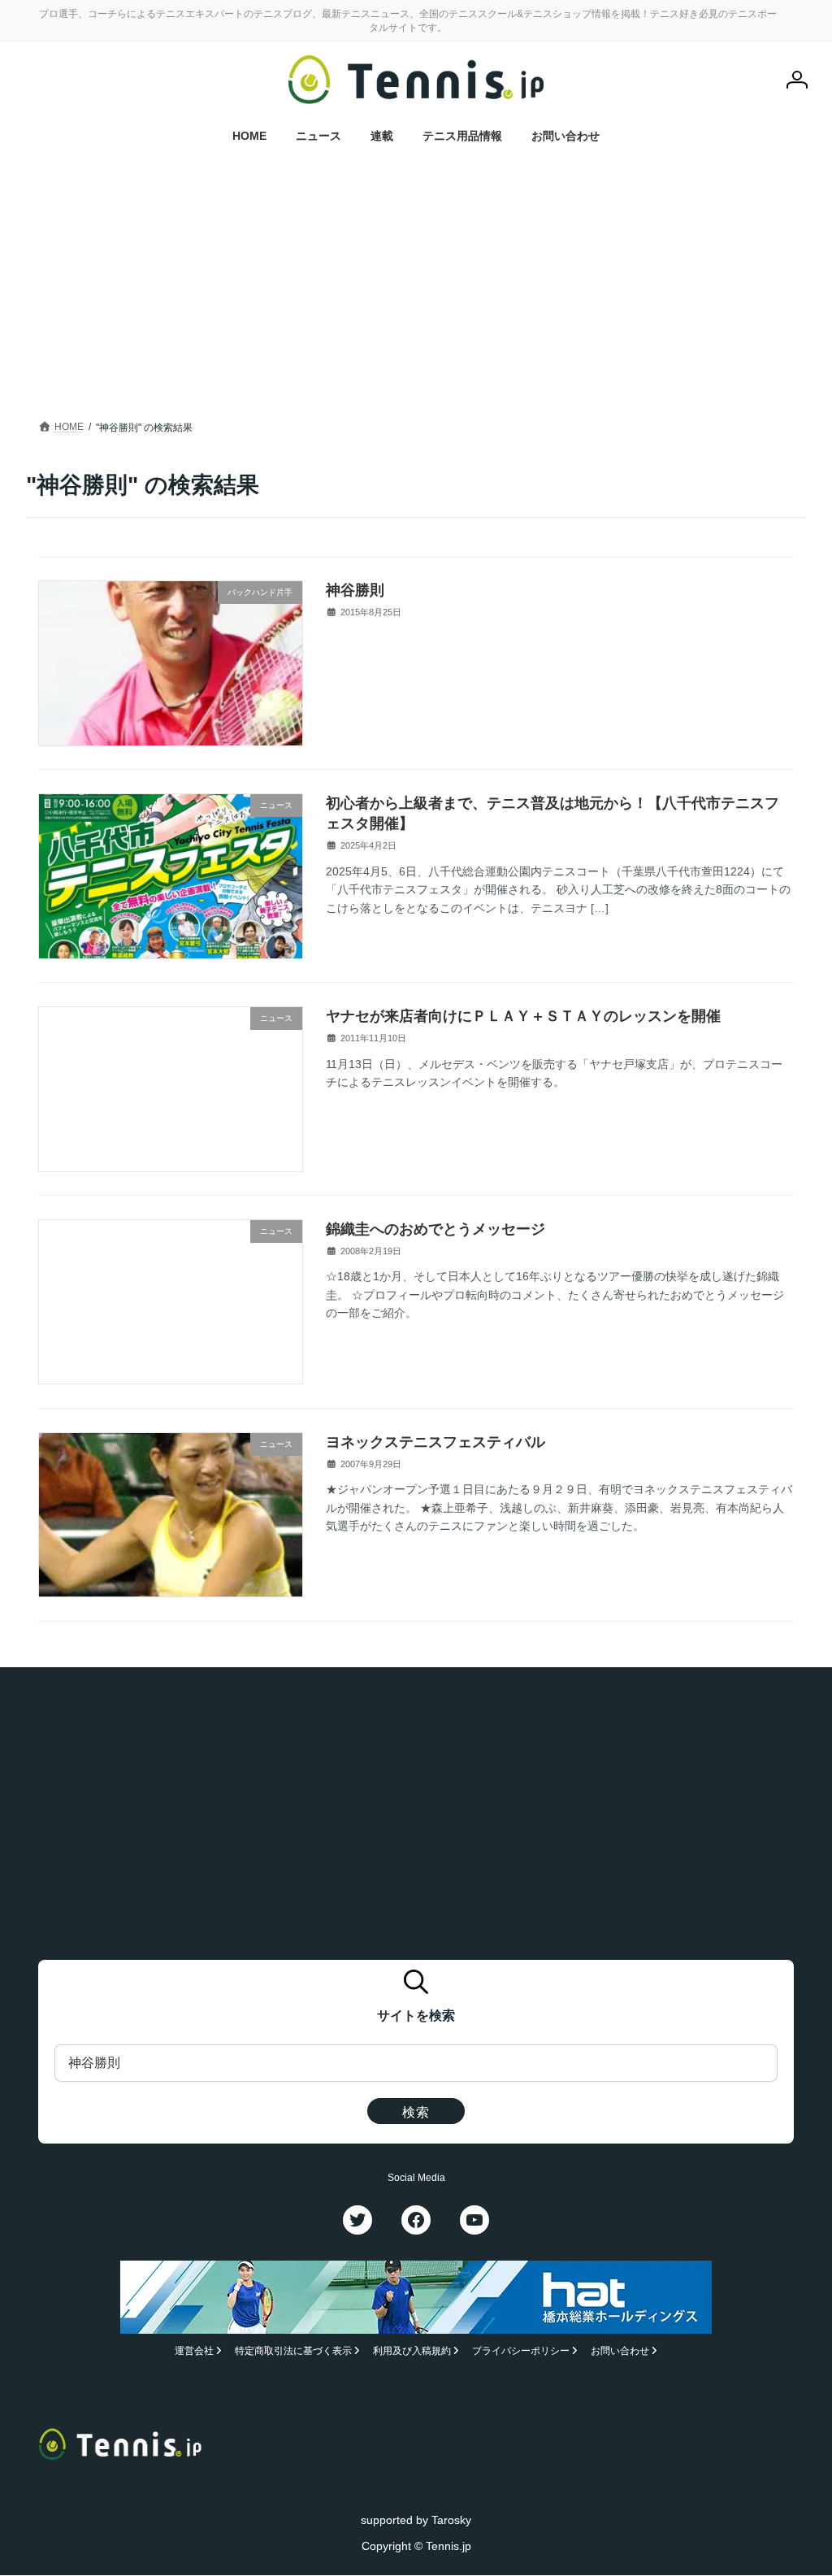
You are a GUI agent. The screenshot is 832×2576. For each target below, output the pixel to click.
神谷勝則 (355, 590)
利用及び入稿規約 (412, 2352)
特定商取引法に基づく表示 (293, 2352)
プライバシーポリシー (521, 2352)
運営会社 (194, 2352)
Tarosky (451, 2520)
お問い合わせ (620, 2352)
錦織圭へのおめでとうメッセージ (435, 1229)
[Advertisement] (416, 294)
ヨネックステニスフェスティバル (435, 1442)
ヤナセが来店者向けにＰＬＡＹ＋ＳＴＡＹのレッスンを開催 (523, 1016)
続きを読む (756, 735)
